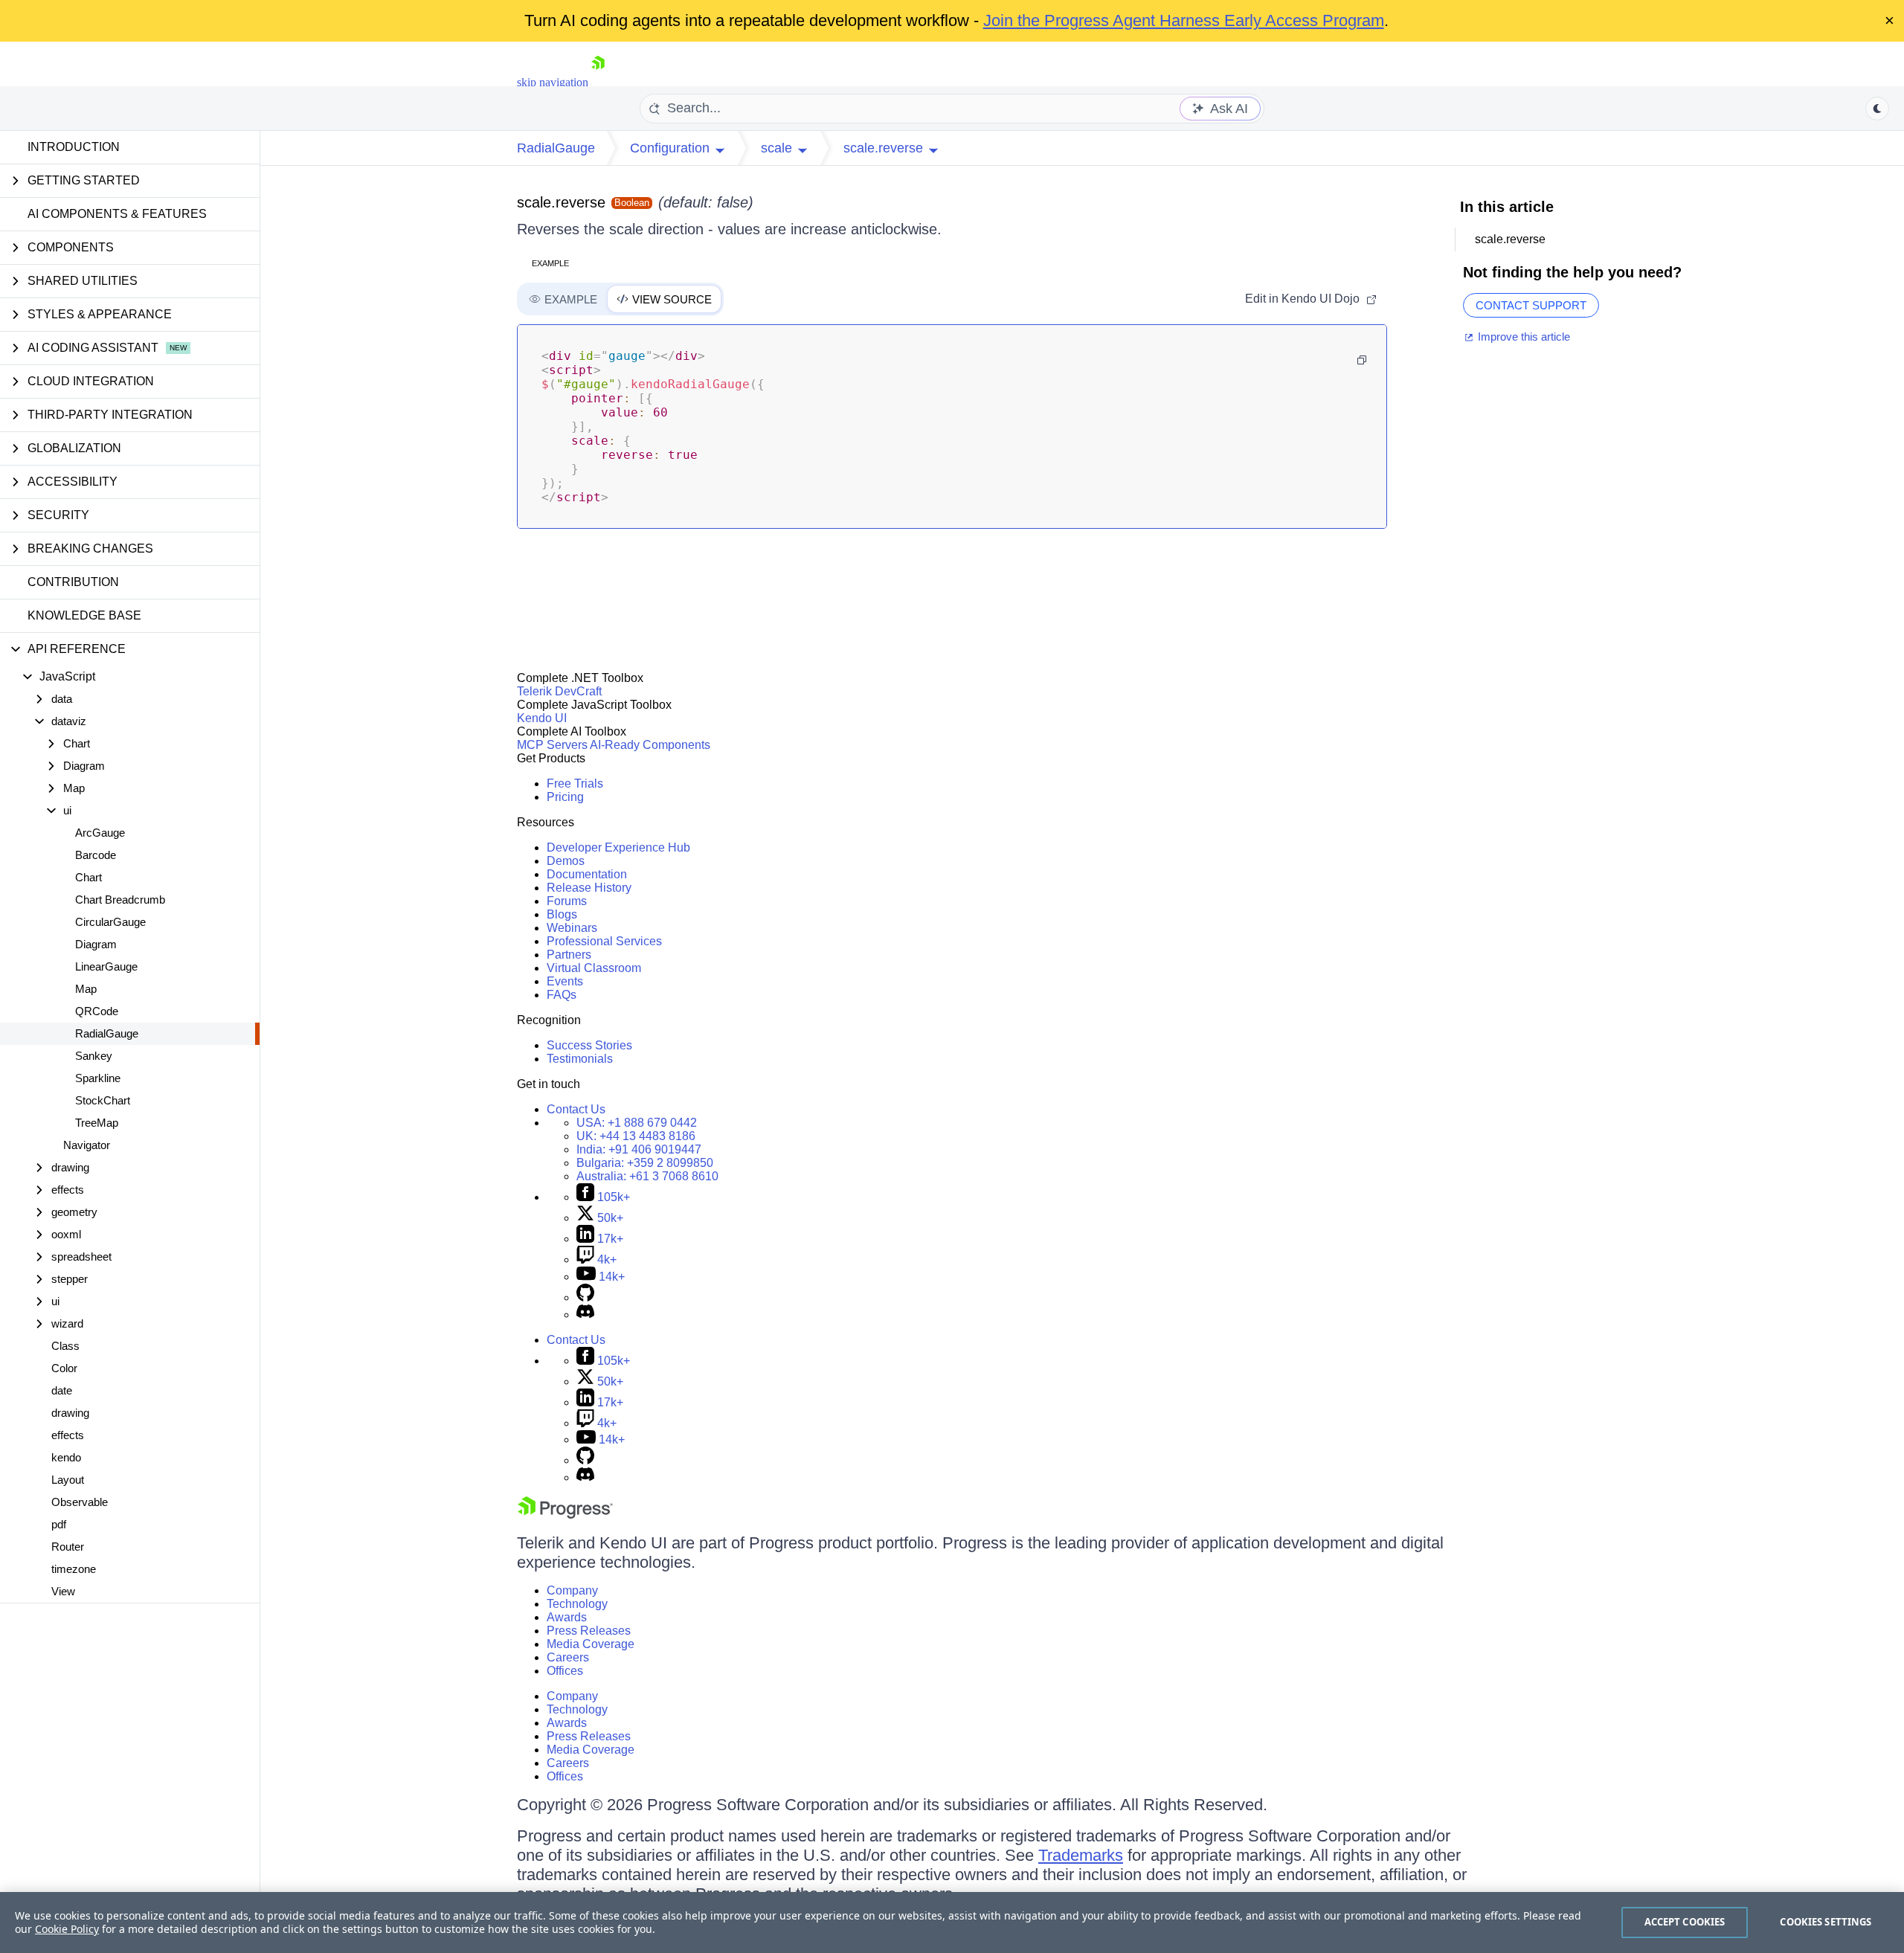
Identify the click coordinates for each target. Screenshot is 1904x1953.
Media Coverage (591, 1644)
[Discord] (585, 1315)
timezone (74, 1569)
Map (86, 989)
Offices (565, 1671)
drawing (70, 1413)
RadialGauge (107, 1033)
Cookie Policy (67, 1929)
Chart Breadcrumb (120, 900)
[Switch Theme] (1877, 109)
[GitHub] (585, 1297)
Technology (577, 1604)
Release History (589, 888)
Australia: (647, 1176)
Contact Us (576, 1109)
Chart (89, 877)
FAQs (562, 995)
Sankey (94, 1056)
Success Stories (589, 1045)
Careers (568, 1657)
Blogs (562, 914)
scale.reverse (561, 202)
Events (565, 981)
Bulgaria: (645, 1163)
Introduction (74, 147)
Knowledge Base (84, 615)
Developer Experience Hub (618, 847)
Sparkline (98, 1078)
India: (639, 1149)
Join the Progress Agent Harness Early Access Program (1184, 20)
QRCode (97, 1011)
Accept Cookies (1685, 1922)
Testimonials (580, 1059)
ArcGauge (100, 833)
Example (550, 263)
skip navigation (553, 82)
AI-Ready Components (650, 745)
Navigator (87, 1145)
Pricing (565, 797)
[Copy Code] (1362, 360)
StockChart (103, 1100)
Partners (569, 955)
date (62, 1390)
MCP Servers (552, 745)
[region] (952, 1923)
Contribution (73, 582)
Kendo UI (542, 718)
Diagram (96, 944)
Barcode (96, 855)
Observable (80, 1502)
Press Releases (589, 1631)
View (63, 1591)
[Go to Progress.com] (565, 1515)
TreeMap (97, 1123)
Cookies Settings (1826, 1922)
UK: (636, 1136)
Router (68, 1547)
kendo (66, 1457)
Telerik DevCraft (559, 691)
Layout (68, 1480)
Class (65, 1346)
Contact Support (1531, 305)
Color (64, 1368)
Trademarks (1081, 1855)
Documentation (587, 874)
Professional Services (604, 941)
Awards (567, 1617)
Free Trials (575, 784)
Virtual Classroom (594, 968)
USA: (637, 1123)
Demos (566, 861)
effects (68, 1435)
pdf (59, 1524)
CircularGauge (110, 922)
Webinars (572, 928)
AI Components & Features (117, 214)
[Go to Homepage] (598, 82)
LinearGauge (106, 966)
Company (572, 1590)
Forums (567, 901)
